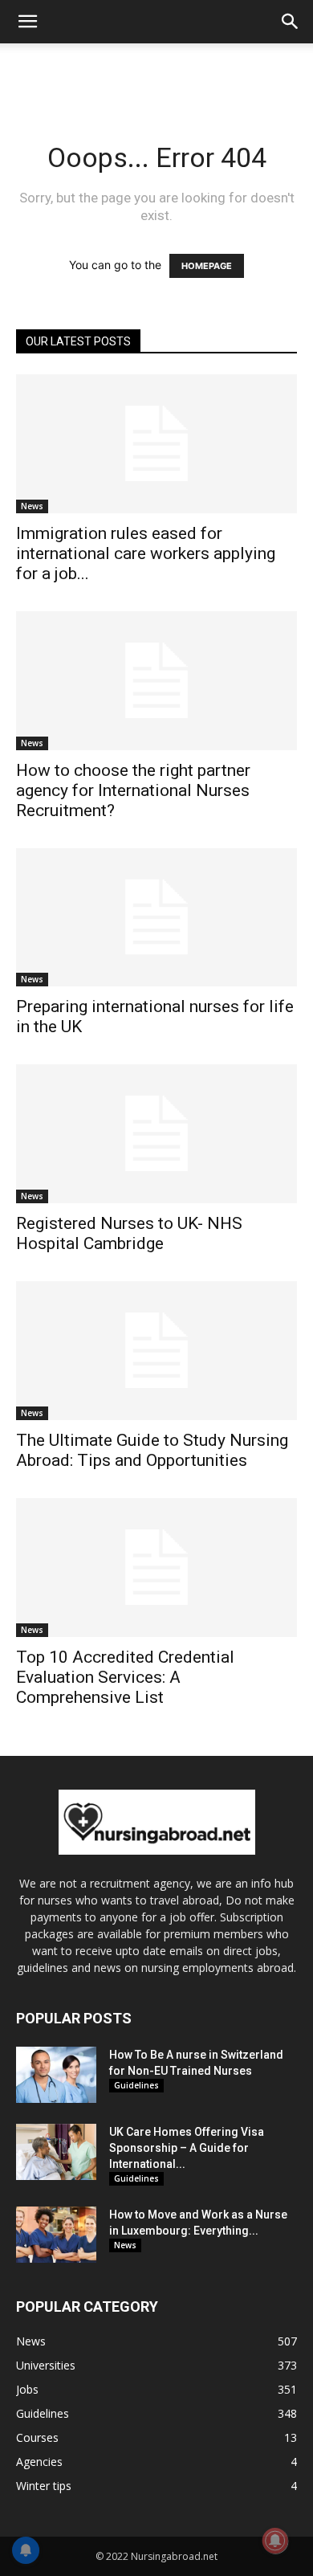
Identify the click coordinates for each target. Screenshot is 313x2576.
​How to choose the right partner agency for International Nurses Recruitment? (133, 790)
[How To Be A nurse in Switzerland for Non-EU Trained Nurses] (56, 2075)
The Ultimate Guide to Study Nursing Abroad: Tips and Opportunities (152, 1450)
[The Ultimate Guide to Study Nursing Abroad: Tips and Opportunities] (156, 1351)
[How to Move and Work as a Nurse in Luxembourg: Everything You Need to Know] (56, 2235)
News (32, 506)
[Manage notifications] (275, 2541)
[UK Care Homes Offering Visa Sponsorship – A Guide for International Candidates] (56, 2152)
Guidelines (136, 2085)
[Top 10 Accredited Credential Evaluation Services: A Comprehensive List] (156, 1568)
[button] (27, 22)
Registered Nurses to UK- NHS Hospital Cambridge (129, 1233)
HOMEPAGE (207, 266)
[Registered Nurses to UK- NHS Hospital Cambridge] (156, 1134)
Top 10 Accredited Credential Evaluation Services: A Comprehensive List (125, 1677)
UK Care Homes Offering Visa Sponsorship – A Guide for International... (187, 2148)
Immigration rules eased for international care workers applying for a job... (146, 553)
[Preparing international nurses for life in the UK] (156, 918)
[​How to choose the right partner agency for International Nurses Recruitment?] (156, 681)
